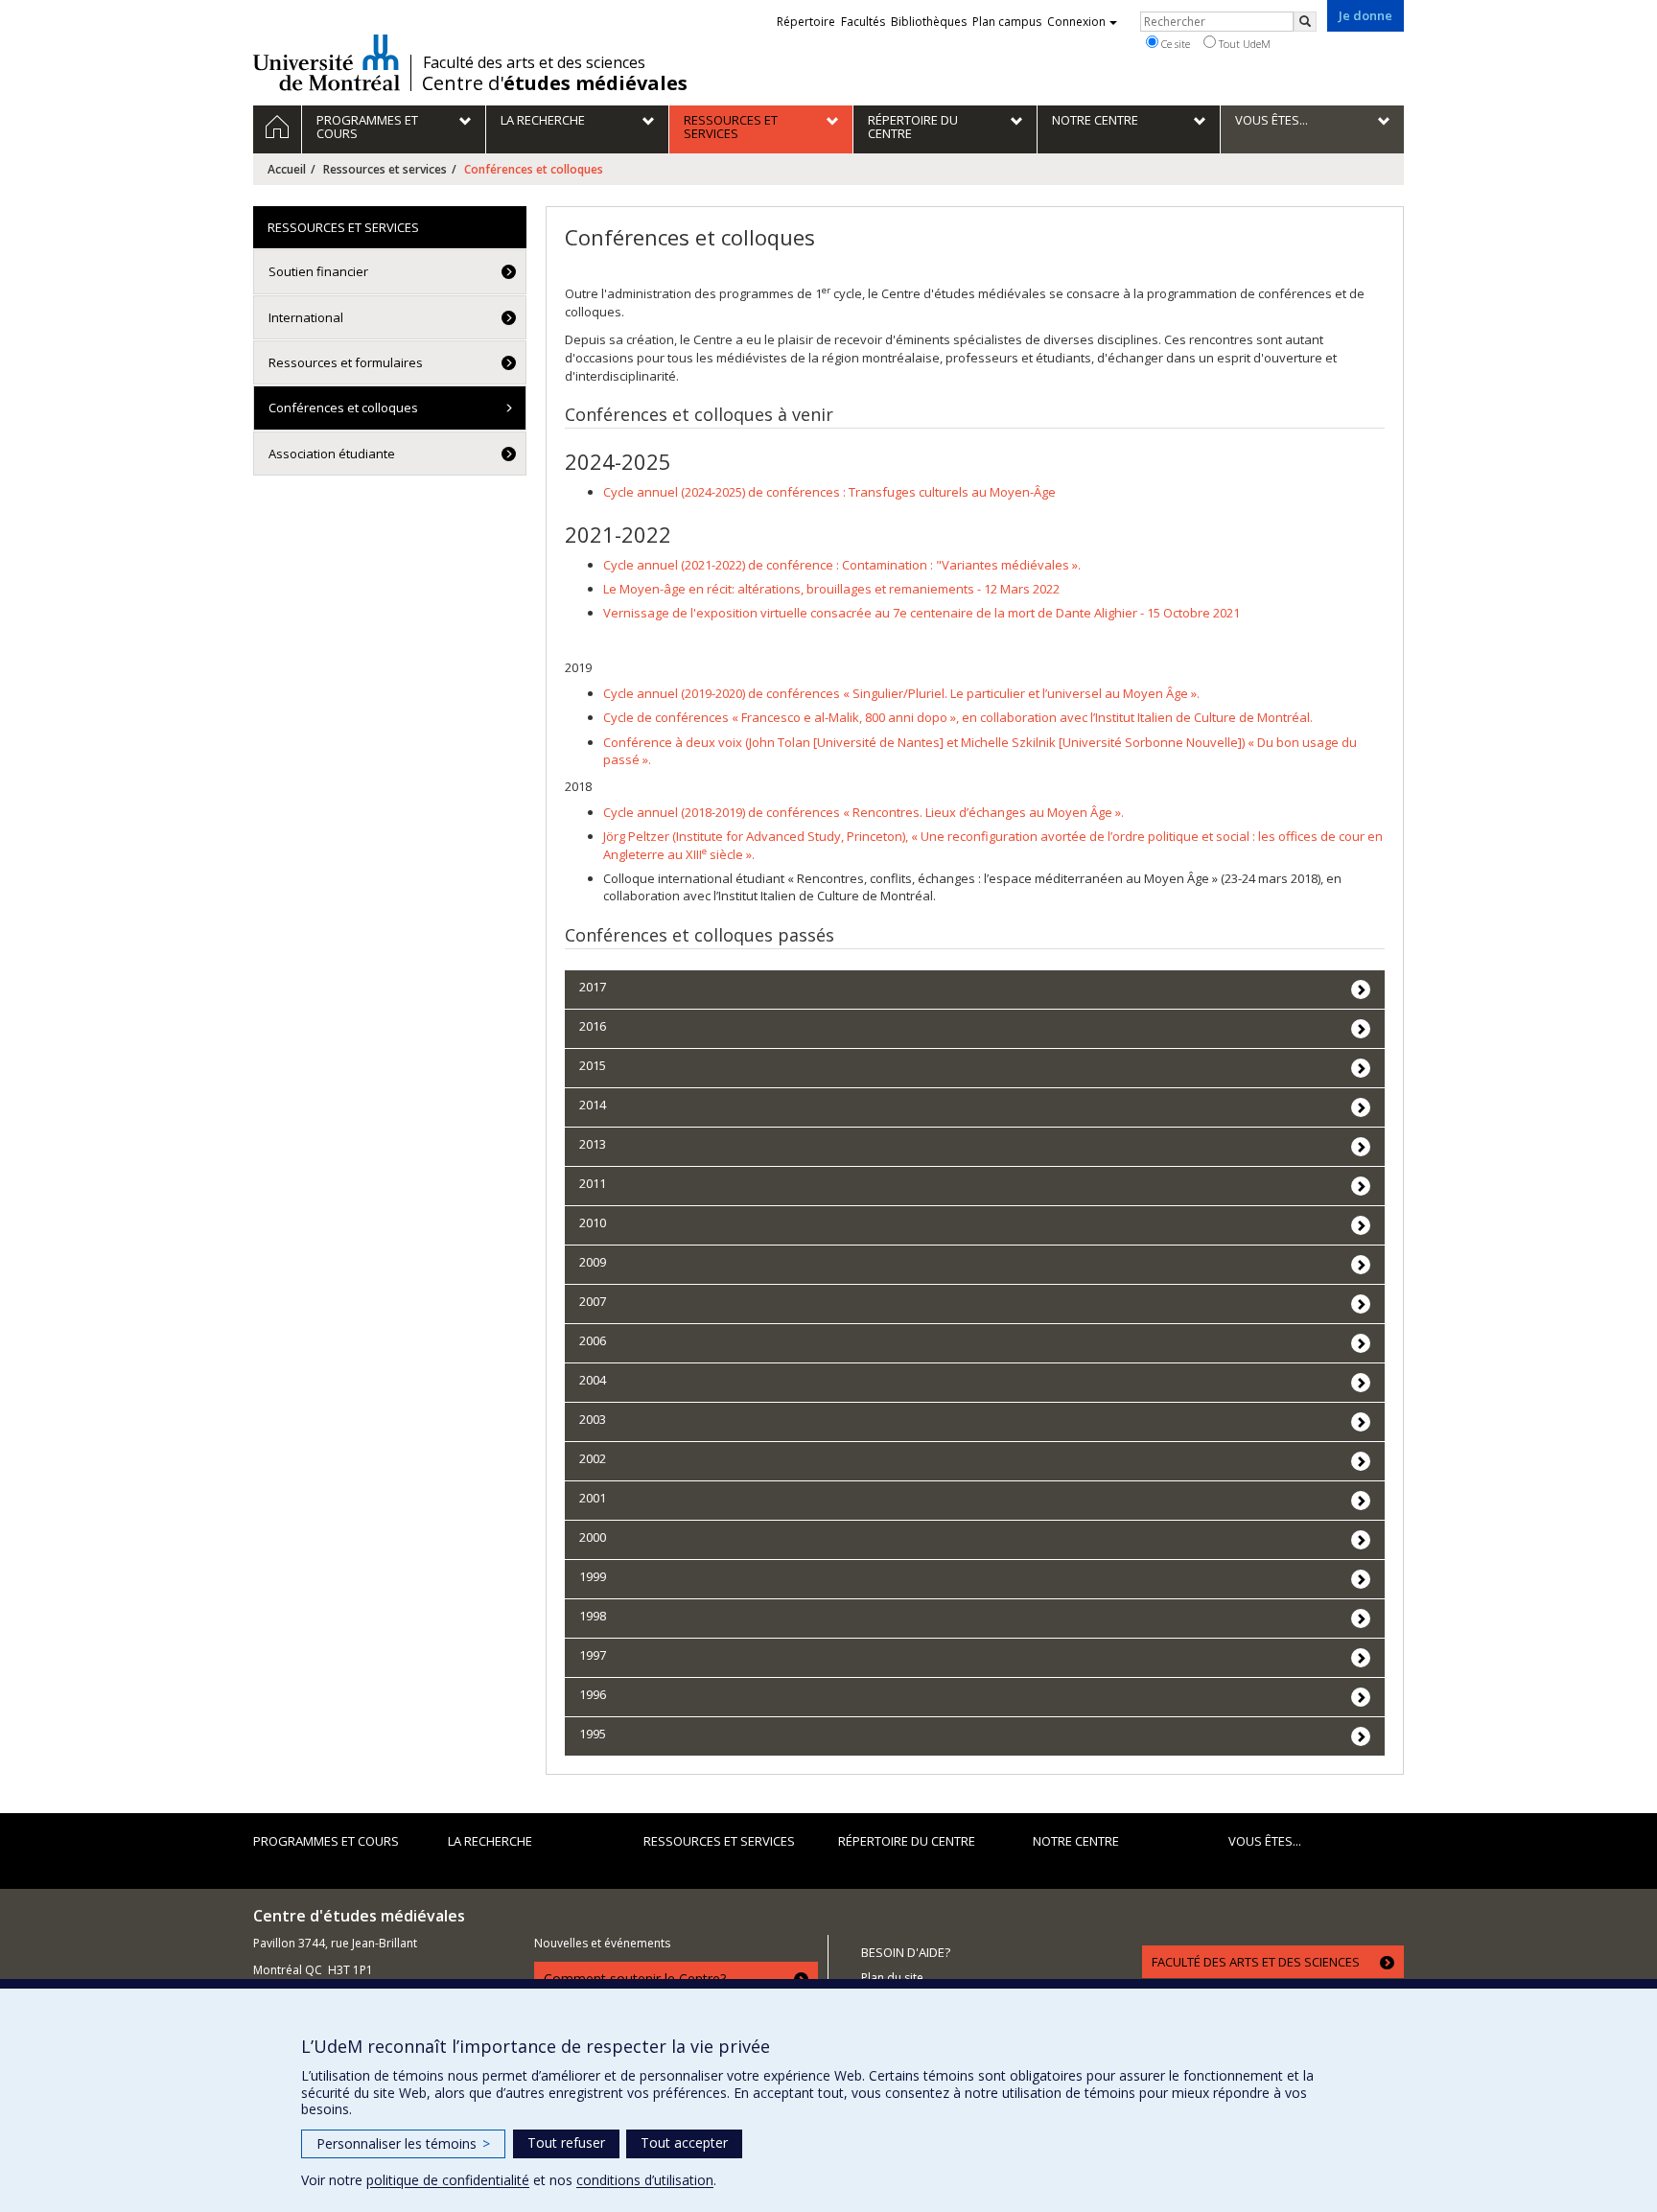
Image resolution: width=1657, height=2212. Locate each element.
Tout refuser (566, 2142)
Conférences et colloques (343, 407)
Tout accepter (684, 2142)
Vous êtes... (1265, 1841)
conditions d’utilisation (645, 2180)
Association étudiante (332, 454)
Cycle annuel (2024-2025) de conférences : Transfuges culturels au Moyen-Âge (829, 492)
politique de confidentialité (448, 2180)
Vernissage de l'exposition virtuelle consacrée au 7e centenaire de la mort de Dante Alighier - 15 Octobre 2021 (922, 613)
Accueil (287, 169)
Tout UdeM (1243, 44)
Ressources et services (385, 169)
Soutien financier (318, 271)
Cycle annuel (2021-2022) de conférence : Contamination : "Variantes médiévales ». (842, 565)
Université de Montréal (327, 62)
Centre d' (555, 83)
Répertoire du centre (907, 1841)
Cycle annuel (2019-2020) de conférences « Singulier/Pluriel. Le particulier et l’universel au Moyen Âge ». (901, 693)
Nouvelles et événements (602, 1943)
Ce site (1174, 44)
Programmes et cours (326, 1841)
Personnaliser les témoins (403, 2143)
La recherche (490, 1841)
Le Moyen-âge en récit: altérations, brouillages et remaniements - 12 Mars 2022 (831, 589)
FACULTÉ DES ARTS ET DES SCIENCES (1256, 1962)
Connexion (1076, 22)
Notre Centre (1076, 1841)
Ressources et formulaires (346, 362)
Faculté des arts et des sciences (534, 62)
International (306, 317)
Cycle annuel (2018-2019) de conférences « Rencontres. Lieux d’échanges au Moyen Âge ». (864, 812)
